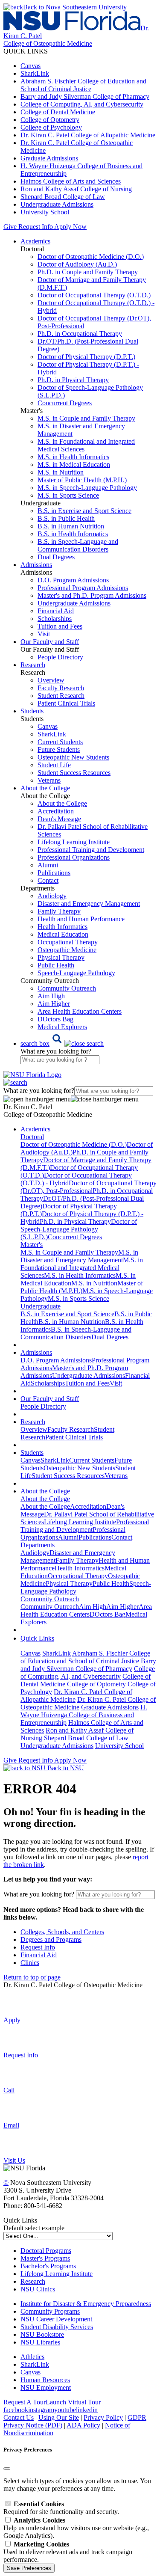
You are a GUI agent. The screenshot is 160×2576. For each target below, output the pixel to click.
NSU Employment (46, 2388)
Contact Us (19, 2417)
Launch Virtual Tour (73, 2402)
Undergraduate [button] (41, 1306)
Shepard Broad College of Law (63, 197)
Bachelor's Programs (48, 2266)
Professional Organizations (74, 857)
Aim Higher (54, 1004)
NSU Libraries (40, 2342)
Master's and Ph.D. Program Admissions (92, 595)
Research (33, 2281)
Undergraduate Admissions (57, 204)
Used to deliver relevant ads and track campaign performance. (68, 2552)
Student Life (54, 765)
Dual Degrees (56, 557)
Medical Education (63, 934)
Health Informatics (63, 927)
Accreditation (56, 811)
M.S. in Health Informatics (73, 457)
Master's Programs (45, 2258)
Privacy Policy (103, 2417)
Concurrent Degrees (65, 403)
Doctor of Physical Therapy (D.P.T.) (86, 357)
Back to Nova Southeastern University (75, 7)
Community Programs (50, 2311)
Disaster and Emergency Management (89, 904)
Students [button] (32, 711)
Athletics (32, 2357)
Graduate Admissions (49, 158)
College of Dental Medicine (58, 112)
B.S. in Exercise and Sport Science (84, 511)
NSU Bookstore (42, 2334)
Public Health (56, 965)
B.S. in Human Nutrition (71, 526)
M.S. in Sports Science (68, 495)
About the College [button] (45, 788)
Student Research (61, 696)
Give (10, 227)
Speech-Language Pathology (76, 973)
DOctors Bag (55, 1019)
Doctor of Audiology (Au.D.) (77, 264)
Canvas (31, 66)
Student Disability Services (57, 2327)
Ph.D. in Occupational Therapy (80, 334)
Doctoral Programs (46, 2251)
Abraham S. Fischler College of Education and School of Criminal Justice (83, 85)
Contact (48, 880)
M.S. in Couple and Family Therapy (86, 418)
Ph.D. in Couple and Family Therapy (88, 272)
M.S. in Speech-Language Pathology (87, 488)
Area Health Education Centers (80, 1011)
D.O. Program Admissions (73, 580)
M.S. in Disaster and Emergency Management (79, 1256)
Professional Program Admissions (83, 588)
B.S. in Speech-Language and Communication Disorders (78, 545)
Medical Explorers (62, 1027)
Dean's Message (59, 819)
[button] (62, 1043)
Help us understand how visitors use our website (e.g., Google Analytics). (76, 2528)
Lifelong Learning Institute (74, 842)
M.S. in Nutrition (61, 472)
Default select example (34, 2228)
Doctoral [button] (32, 1137)
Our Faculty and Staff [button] (50, 642)
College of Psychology (51, 127)
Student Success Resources (74, 773)
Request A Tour (25, 2402)
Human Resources (45, 2380)
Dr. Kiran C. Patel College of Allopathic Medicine (88, 135)
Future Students (59, 749)
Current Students (60, 742)
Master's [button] (32, 1245)
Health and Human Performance (81, 919)
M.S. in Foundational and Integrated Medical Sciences (82, 1268)
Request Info (35, 227)
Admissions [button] (36, 565)
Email (11, 2125)
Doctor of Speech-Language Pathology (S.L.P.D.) (79, 1229)
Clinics (30, 1963)
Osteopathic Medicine (67, 950)
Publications (54, 873)
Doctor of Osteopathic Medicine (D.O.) (91, 257)
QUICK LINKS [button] (26, 51)
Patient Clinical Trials (66, 703)
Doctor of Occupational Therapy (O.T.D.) (94, 295)
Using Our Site (59, 2417)
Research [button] (33, 665)
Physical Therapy (61, 957)
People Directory (60, 657)
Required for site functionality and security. (61, 2508)
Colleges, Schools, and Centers (62, 1932)
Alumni (48, 865)
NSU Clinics (38, 2289)
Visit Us (14, 2160)
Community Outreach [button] (50, 1599)
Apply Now (70, 227)
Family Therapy (59, 911)
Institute (31, 2304)
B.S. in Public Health (66, 518)
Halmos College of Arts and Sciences (71, 181)
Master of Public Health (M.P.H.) (82, 480)
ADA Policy (83, 2425)
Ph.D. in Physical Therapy (73, 380)
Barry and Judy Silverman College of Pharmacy (85, 96)
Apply (12, 2020)
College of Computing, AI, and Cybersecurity (82, 104)
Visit (44, 634)
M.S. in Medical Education (74, 464)
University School (45, 212)
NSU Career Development (56, 2319)
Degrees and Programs (51, 1939)
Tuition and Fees (60, 626)
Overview (51, 680)
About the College (62, 803)
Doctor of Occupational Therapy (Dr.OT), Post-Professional (89, 1187)
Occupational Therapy (68, 942)
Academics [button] (35, 241)
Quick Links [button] (37, 1638)
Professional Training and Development (91, 850)
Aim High (51, 996)
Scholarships (55, 619)
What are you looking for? (56, 1051)
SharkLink (35, 73)
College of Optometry (50, 120)
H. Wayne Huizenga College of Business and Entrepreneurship (84, 1715)
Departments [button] (38, 1545)
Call (9, 2090)
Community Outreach (67, 988)
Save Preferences (29, 2568)
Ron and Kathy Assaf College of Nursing (76, 189)
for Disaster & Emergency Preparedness (96, 2304)
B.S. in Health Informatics (73, 534)
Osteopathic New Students (73, 757)
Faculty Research (61, 688)
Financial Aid (56, 611)
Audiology (52, 896)
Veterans (49, 780)
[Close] (7, 2469)
